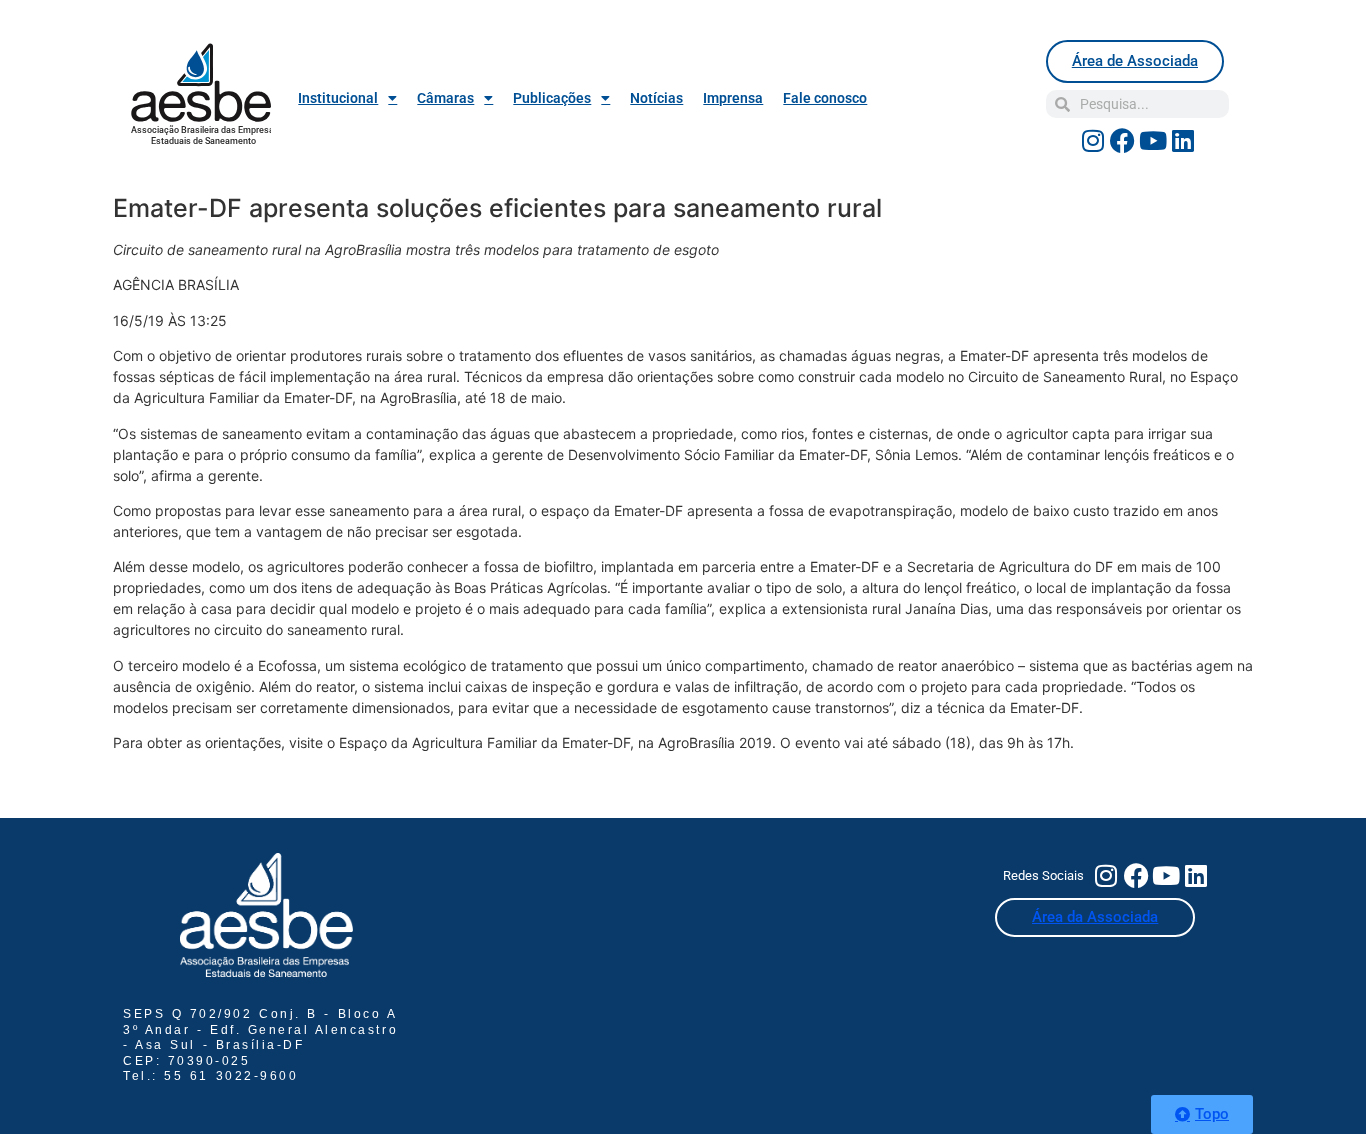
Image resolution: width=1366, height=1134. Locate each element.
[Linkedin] (1183, 140)
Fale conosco (825, 98)
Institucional (338, 98)
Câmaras (445, 98)
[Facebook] (1123, 140)
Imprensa (733, 98)
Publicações (552, 98)
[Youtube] (1153, 140)
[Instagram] (1093, 140)
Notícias (656, 98)
